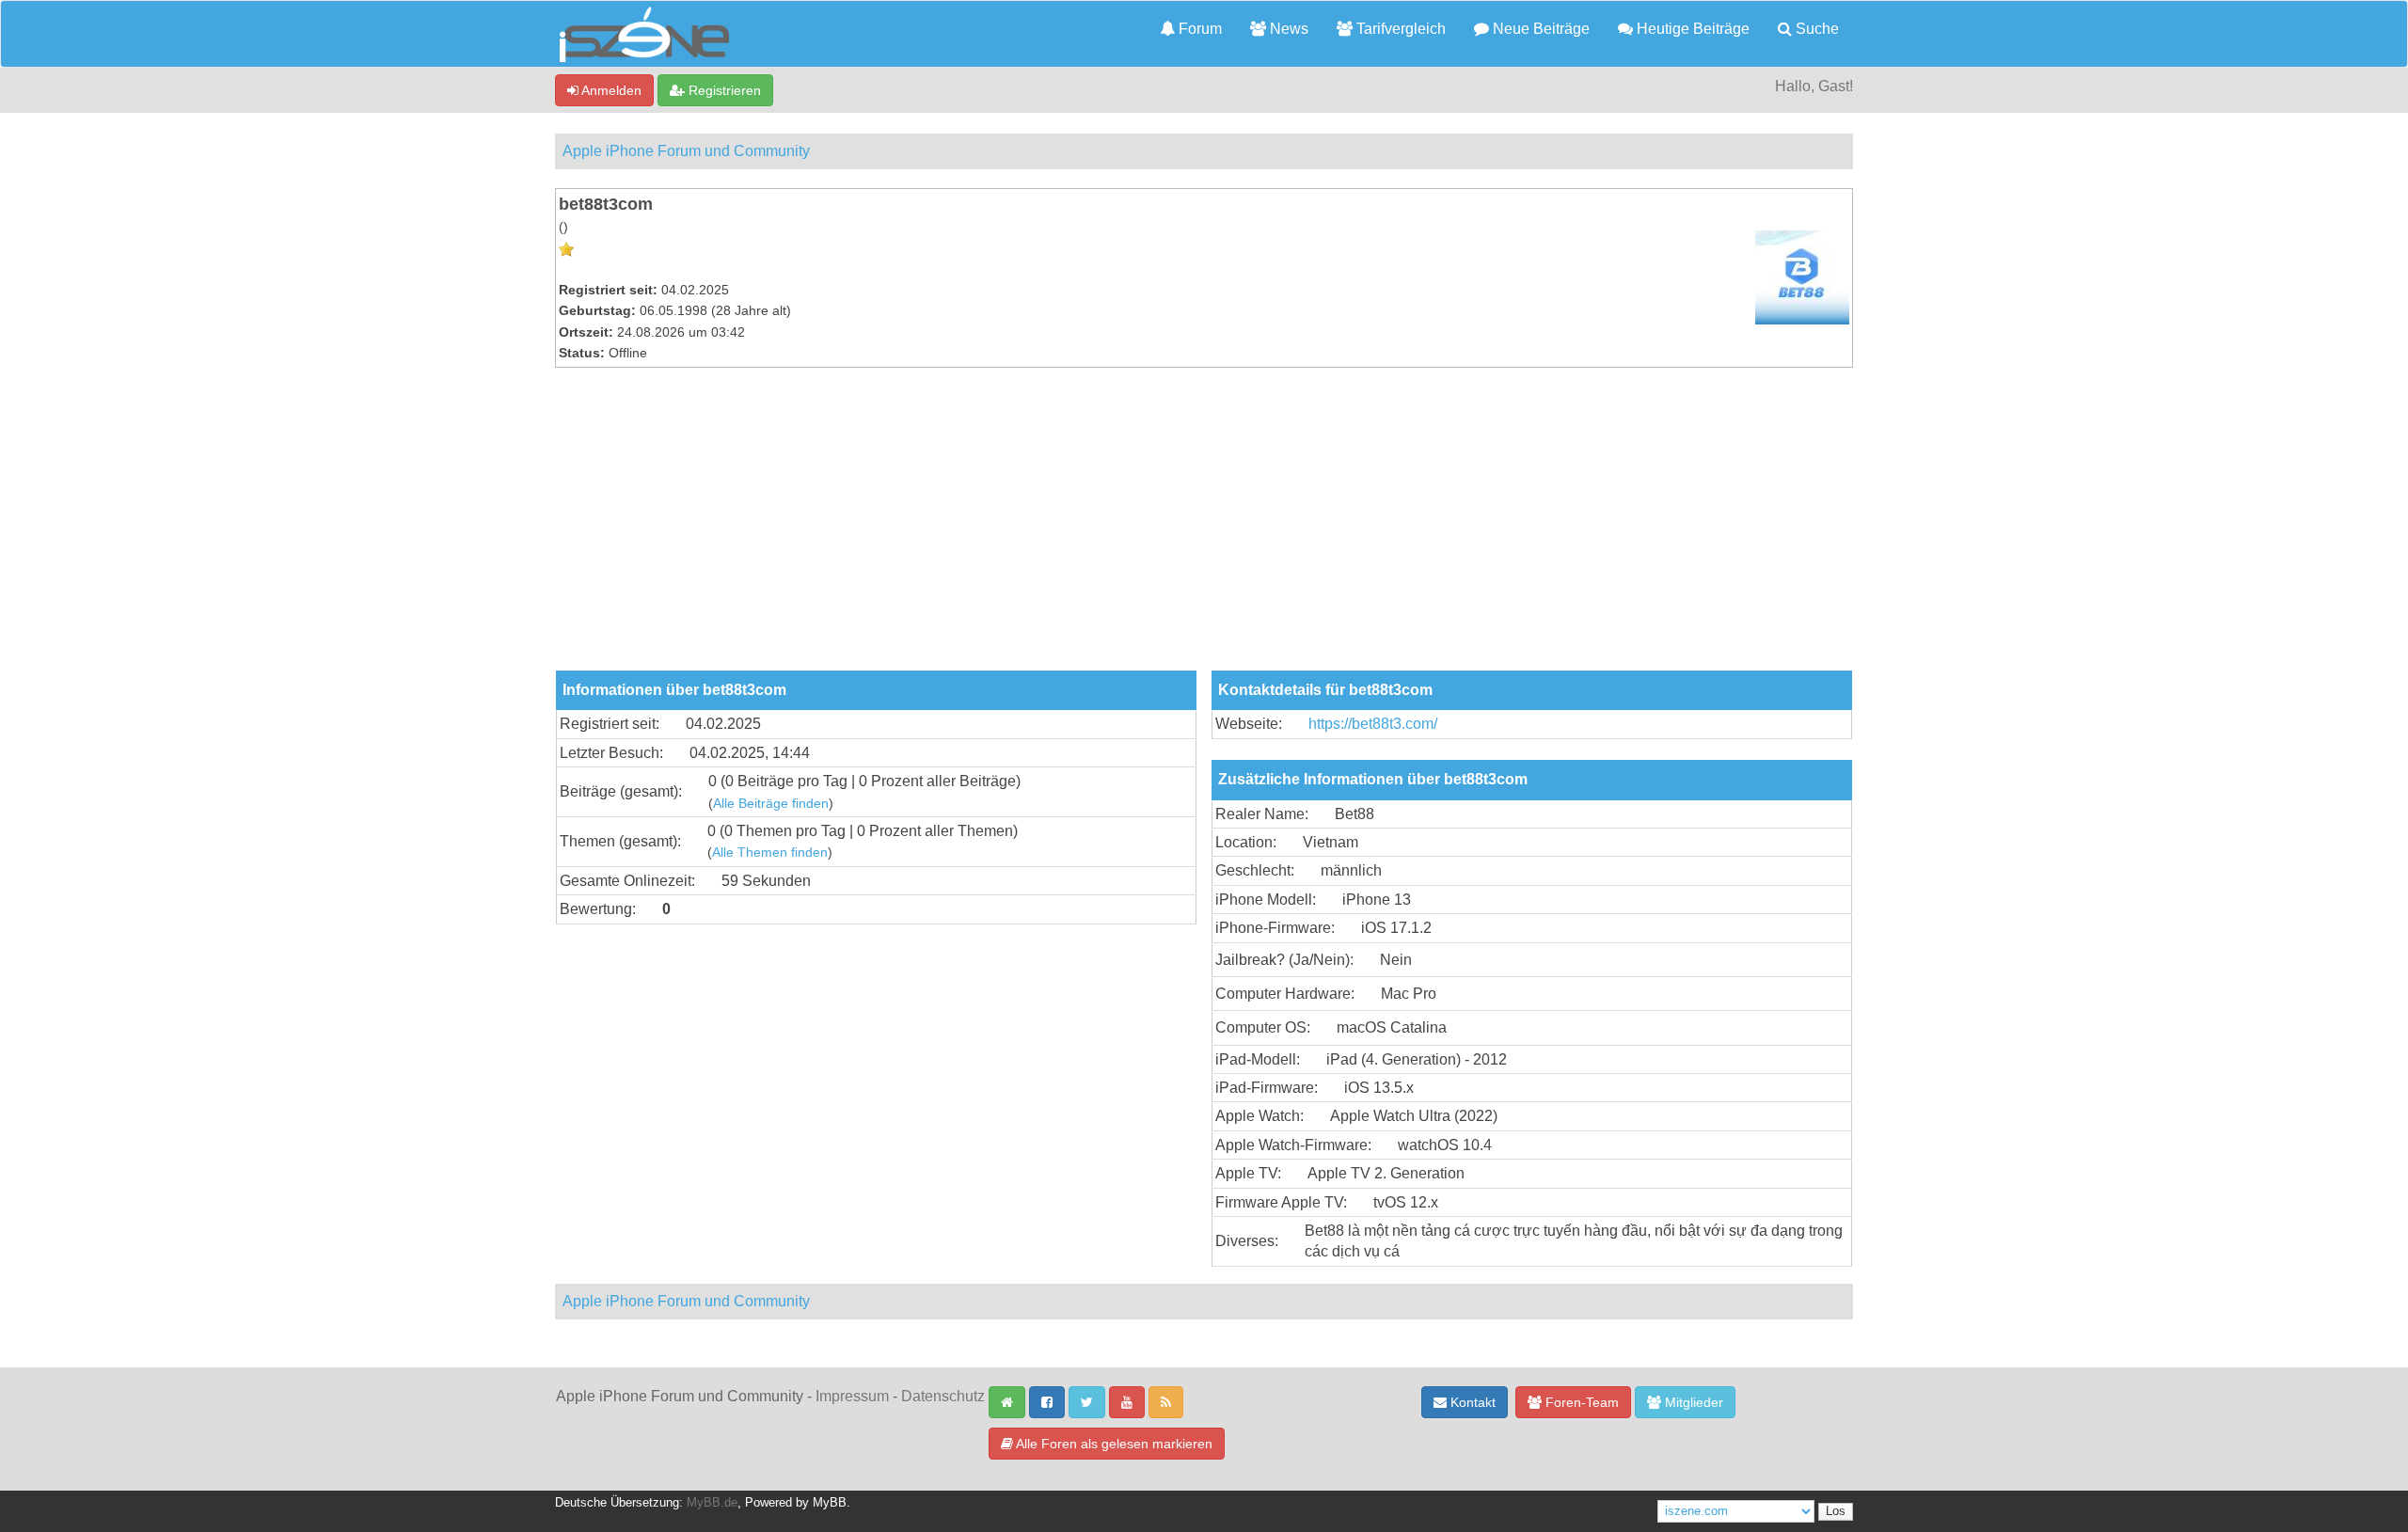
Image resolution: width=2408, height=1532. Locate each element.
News (1287, 29)
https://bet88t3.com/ (1373, 724)
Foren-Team (1580, 1402)
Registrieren (723, 90)
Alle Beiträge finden (771, 804)
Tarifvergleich (1399, 29)
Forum (1198, 29)
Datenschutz (943, 1396)
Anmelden (610, 90)
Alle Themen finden (770, 853)
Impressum (852, 1396)
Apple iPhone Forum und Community (686, 151)
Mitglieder (1692, 1402)
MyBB (830, 1503)
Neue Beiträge (1539, 29)
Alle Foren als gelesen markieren (1113, 1444)
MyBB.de (712, 1503)
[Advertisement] (1204, 529)
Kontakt (1471, 1402)
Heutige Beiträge (1691, 29)
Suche (1815, 29)
